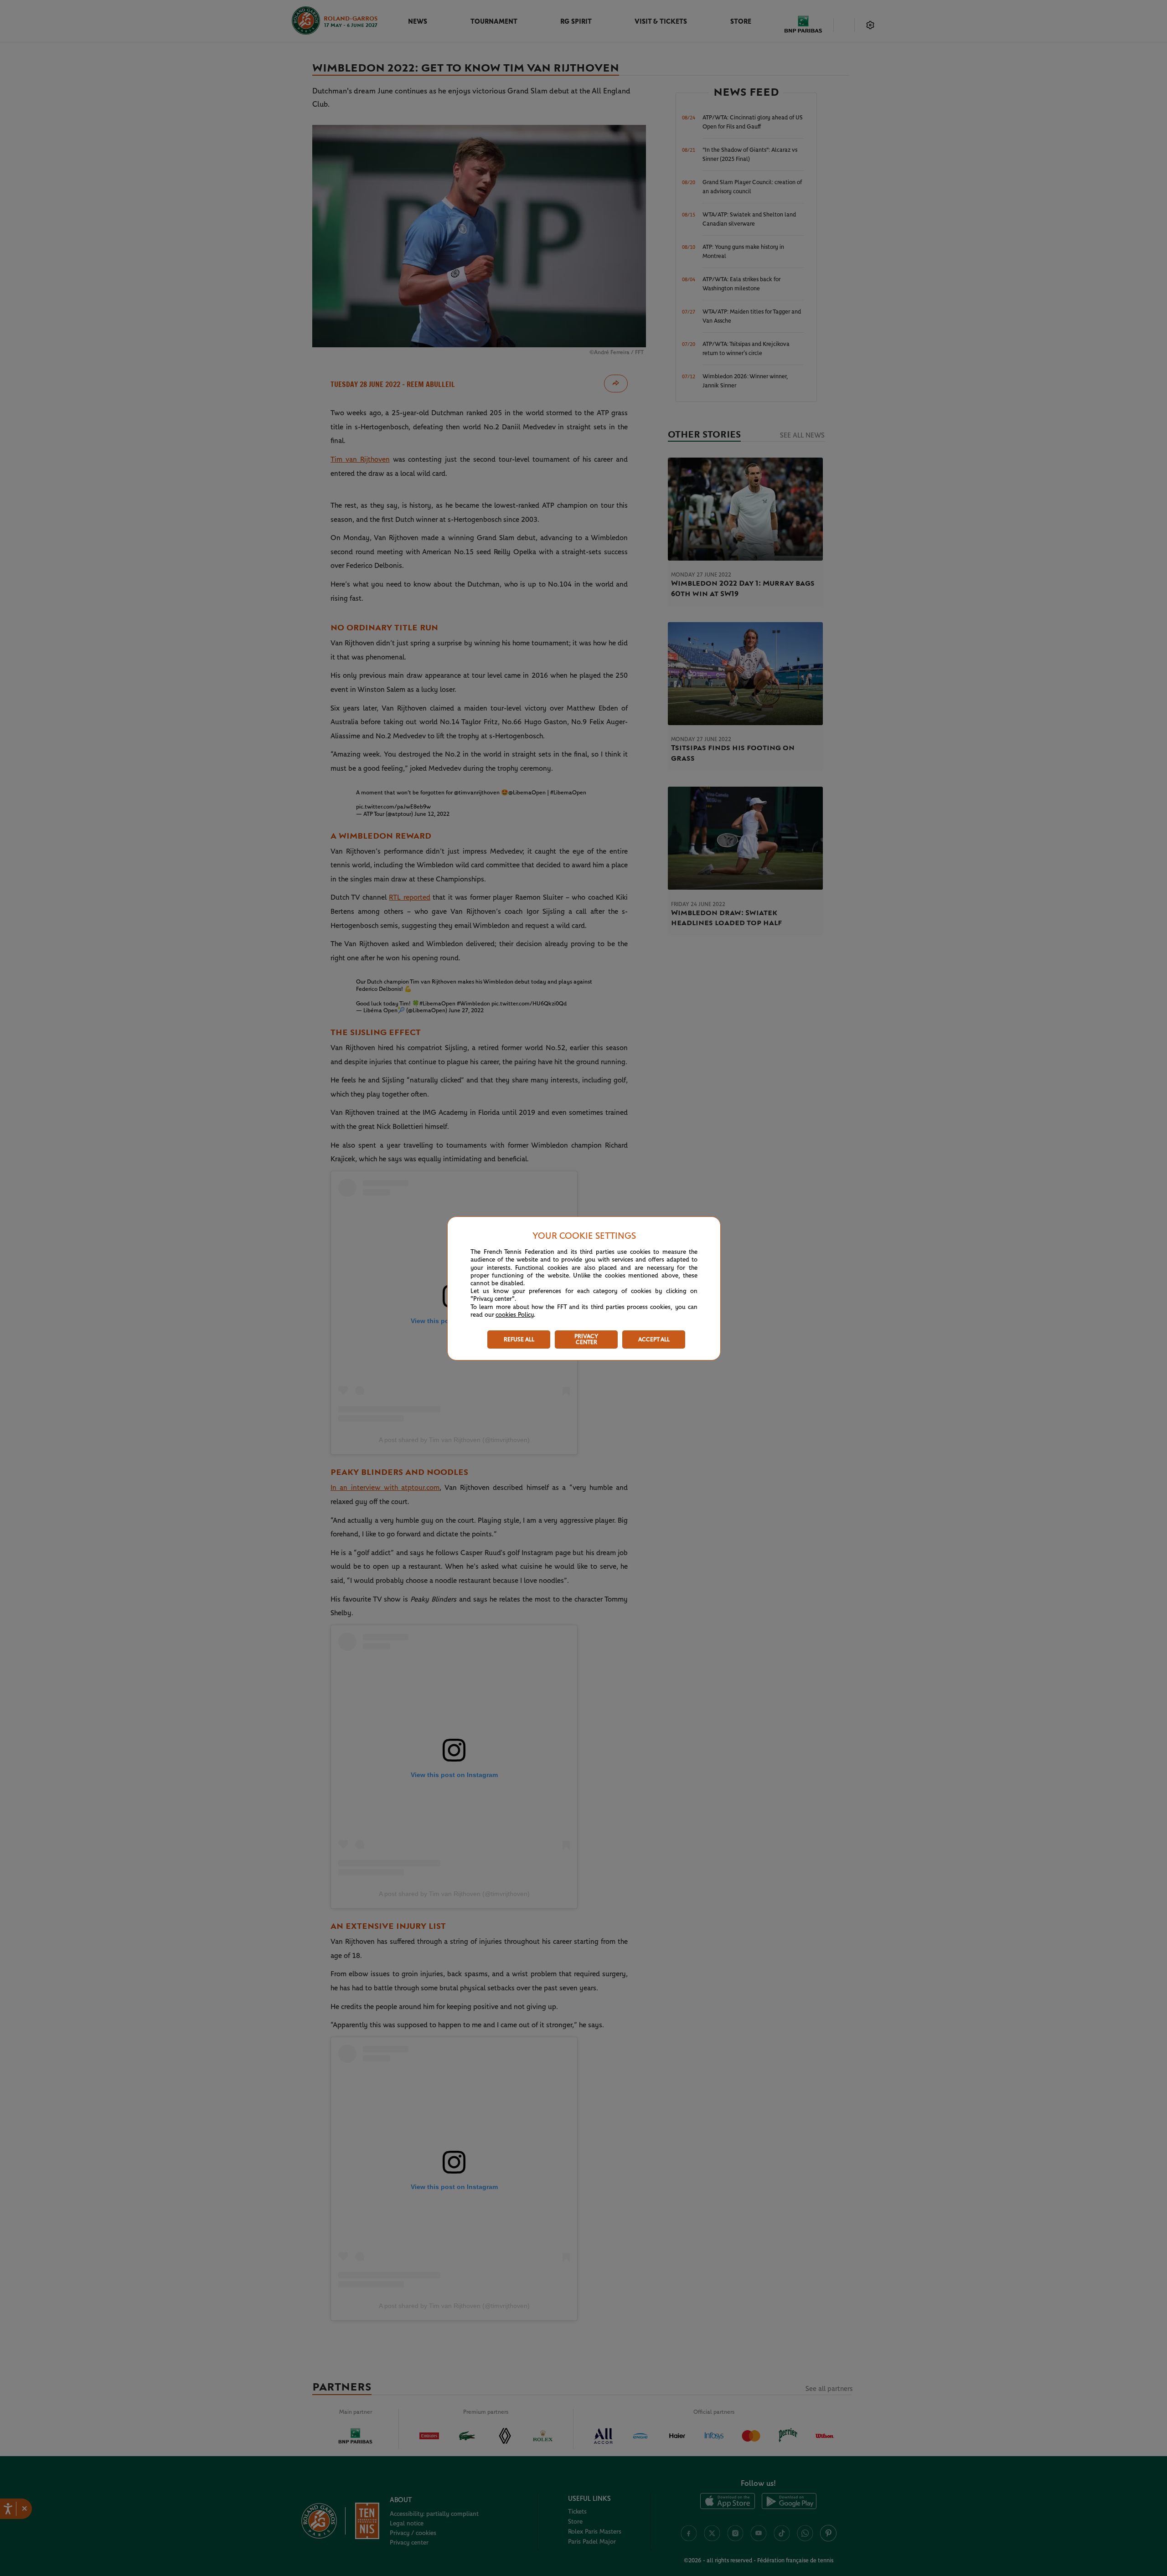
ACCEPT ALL (654, 1340)
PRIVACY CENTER (586, 1340)
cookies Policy (515, 1315)
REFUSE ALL (519, 1340)
